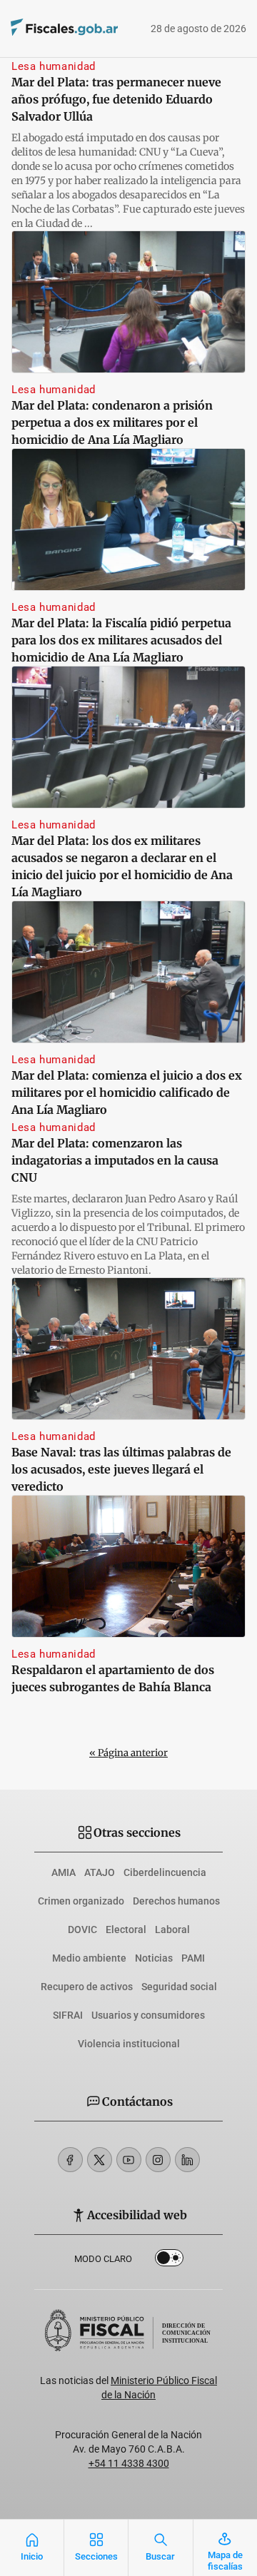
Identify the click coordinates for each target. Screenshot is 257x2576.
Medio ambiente (89, 1958)
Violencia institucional (129, 2044)
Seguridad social (179, 1987)
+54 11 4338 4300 (129, 2463)
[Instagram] (158, 2160)
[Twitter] (100, 2160)
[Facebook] (70, 2160)
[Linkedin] (187, 2160)
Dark (169, 2261)
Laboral (172, 1930)
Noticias (154, 1958)
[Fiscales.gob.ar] (44, 29)
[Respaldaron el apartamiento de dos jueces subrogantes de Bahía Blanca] (128, 1566)
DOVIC (82, 1930)
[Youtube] (129, 2160)
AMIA (64, 1872)
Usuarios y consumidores (148, 2015)
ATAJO (100, 1872)
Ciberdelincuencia (165, 1872)
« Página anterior (128, 1753)
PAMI (193, 1958)
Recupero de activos (87, 1987)
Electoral (126, 1930)
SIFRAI (68, 2015)
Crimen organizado (81, 1901)
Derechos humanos (176, 1901)
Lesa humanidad (54, 66)
